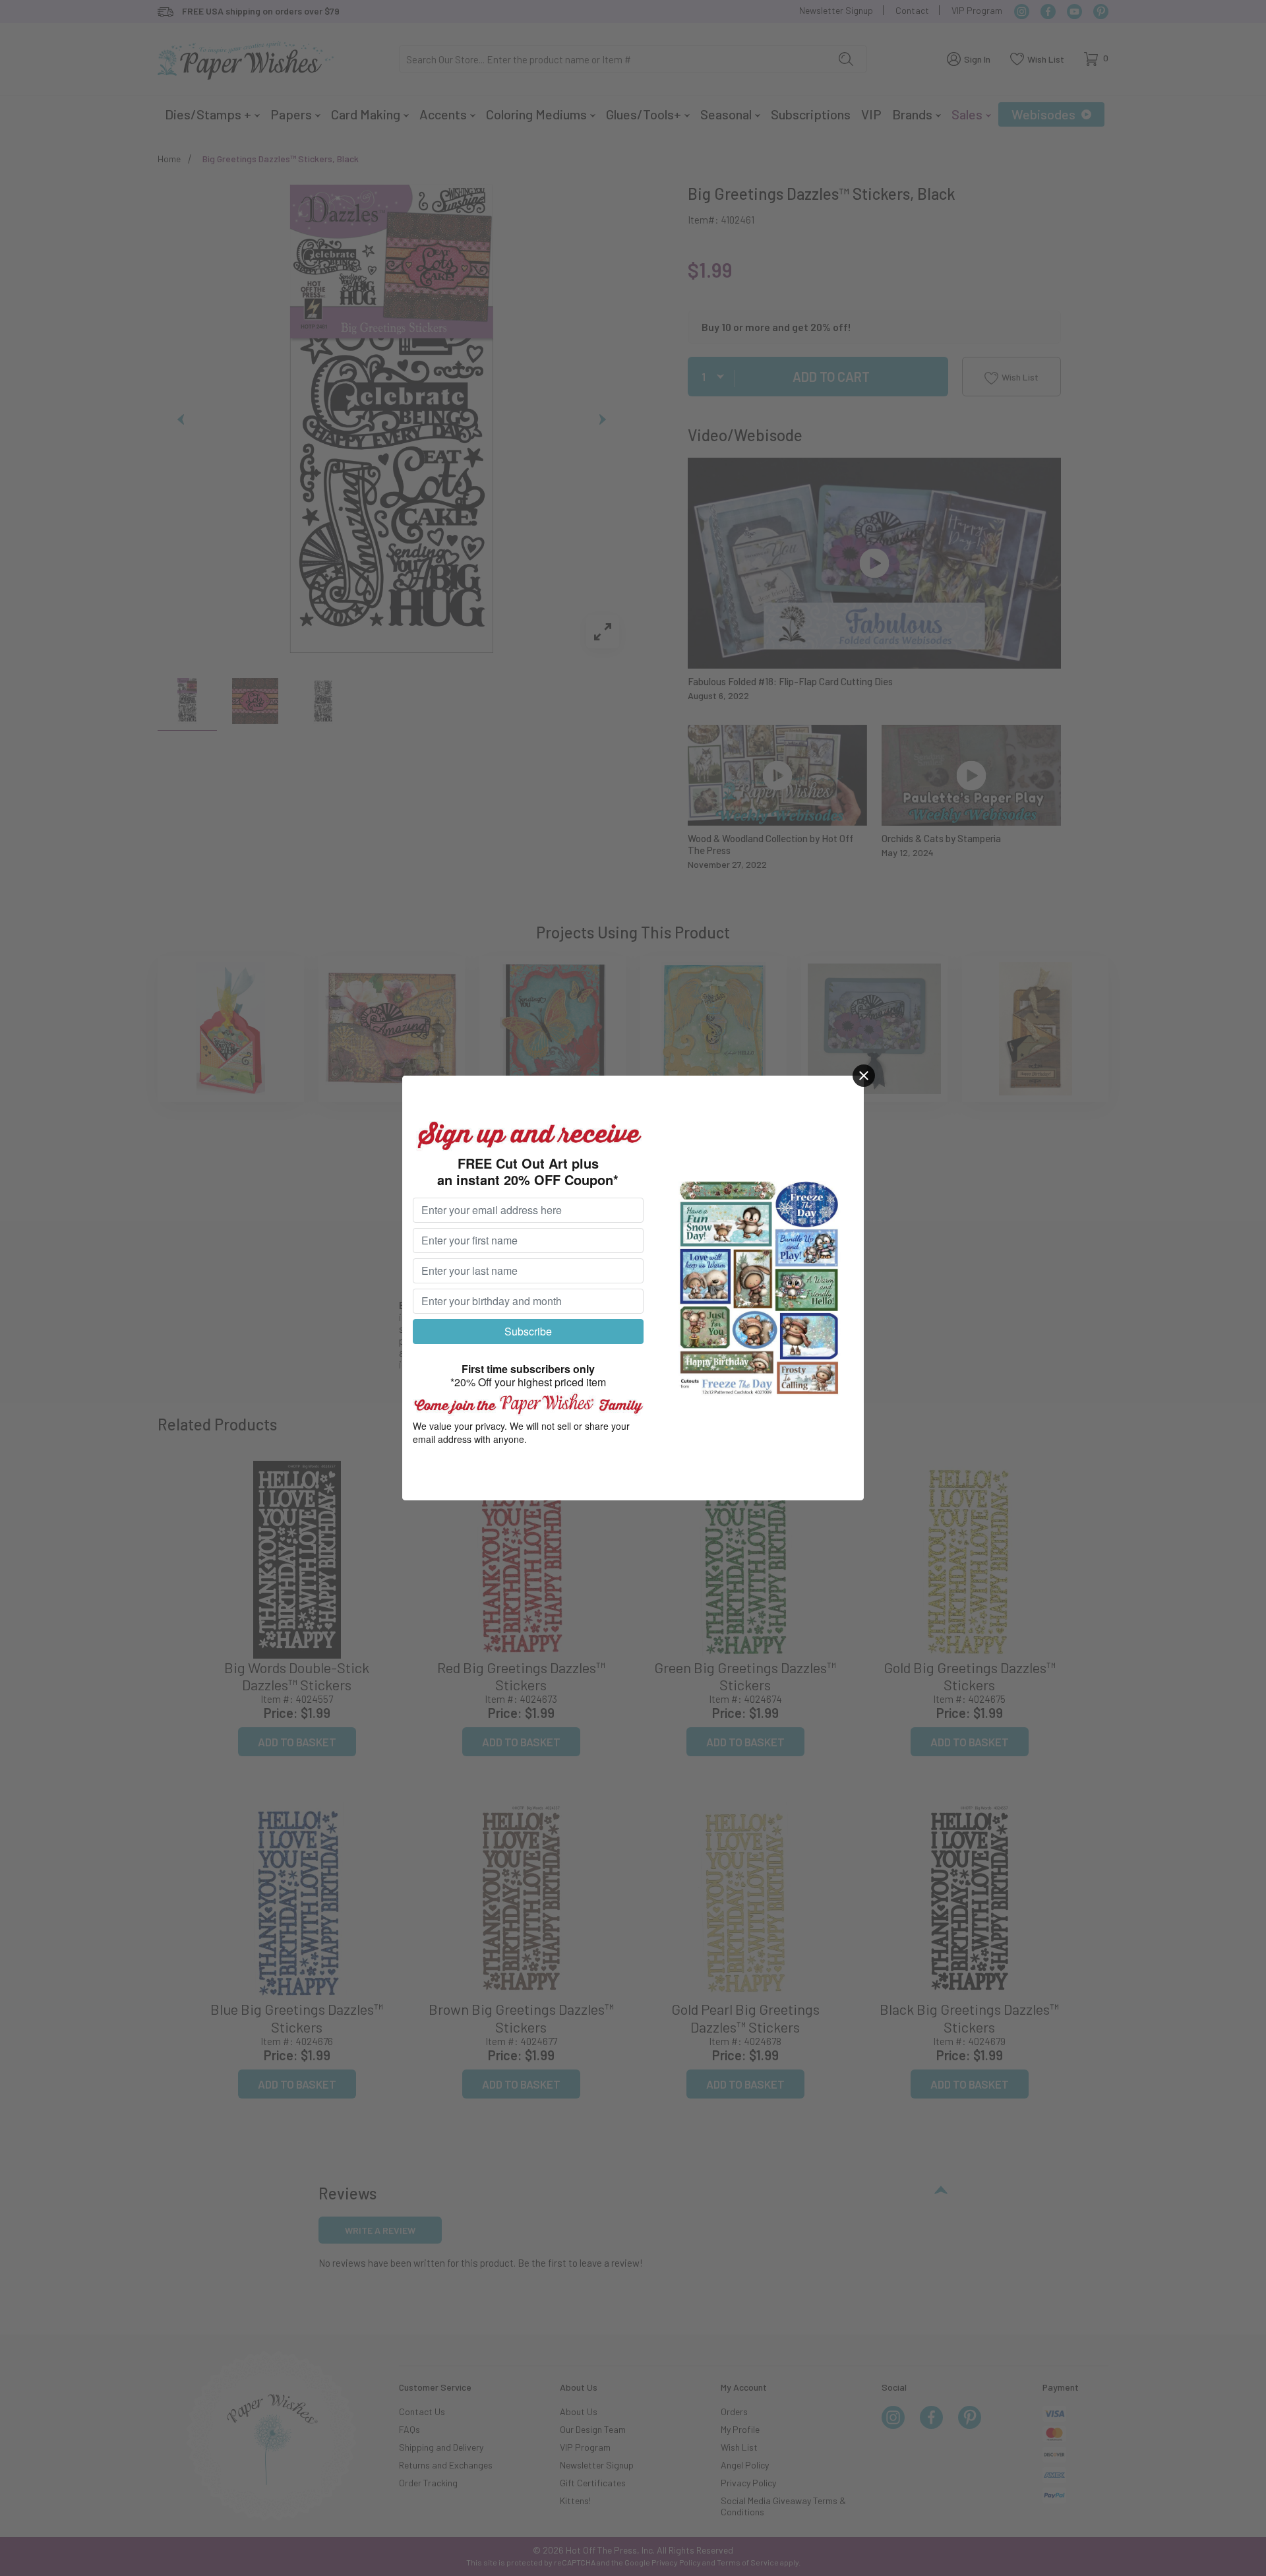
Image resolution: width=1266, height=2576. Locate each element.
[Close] (864, 1076)
